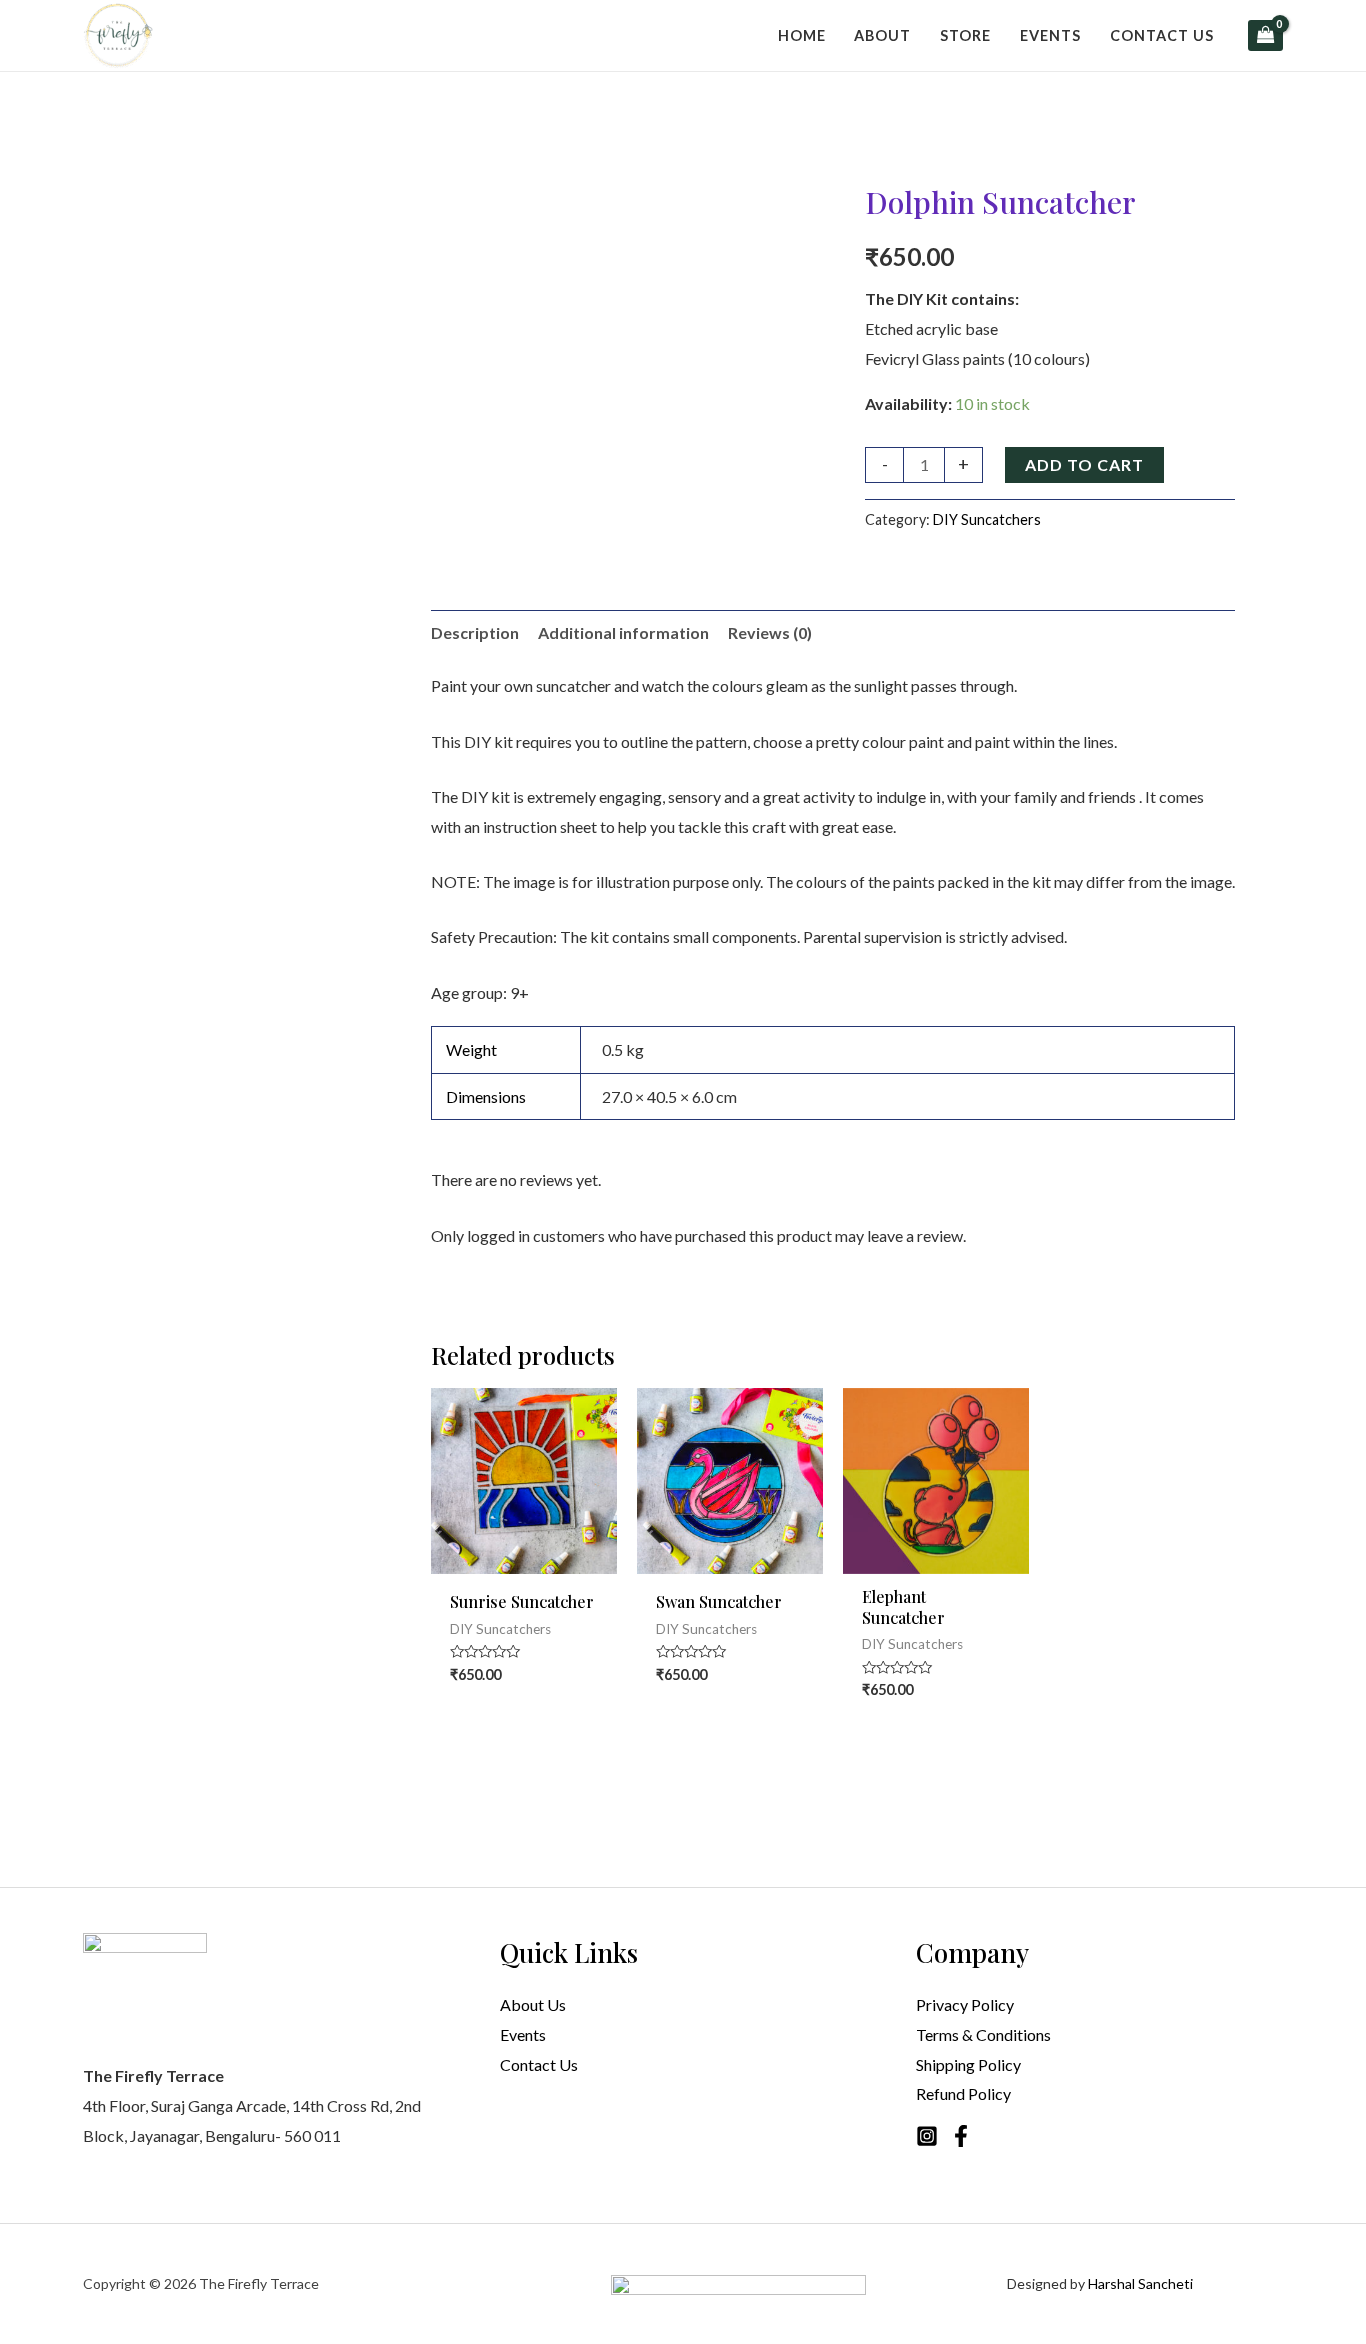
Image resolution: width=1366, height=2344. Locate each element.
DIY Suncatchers (987, 519)
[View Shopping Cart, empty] (1265, 35)
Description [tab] (475, 632)
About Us (533, 2004)
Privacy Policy (965, 2004)
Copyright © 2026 (141, 2283)
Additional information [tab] (623, 632)
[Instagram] (927, 2136)
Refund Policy (963, 2093)
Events (523, 2034)
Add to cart (1084, 464)
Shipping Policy (968, 2064)
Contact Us (539, 2064)
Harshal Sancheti (1140, 2283)
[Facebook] (961, 2136)
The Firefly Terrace (259, 2283)
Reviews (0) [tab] (770, 632)
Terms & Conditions (983, 2034)
